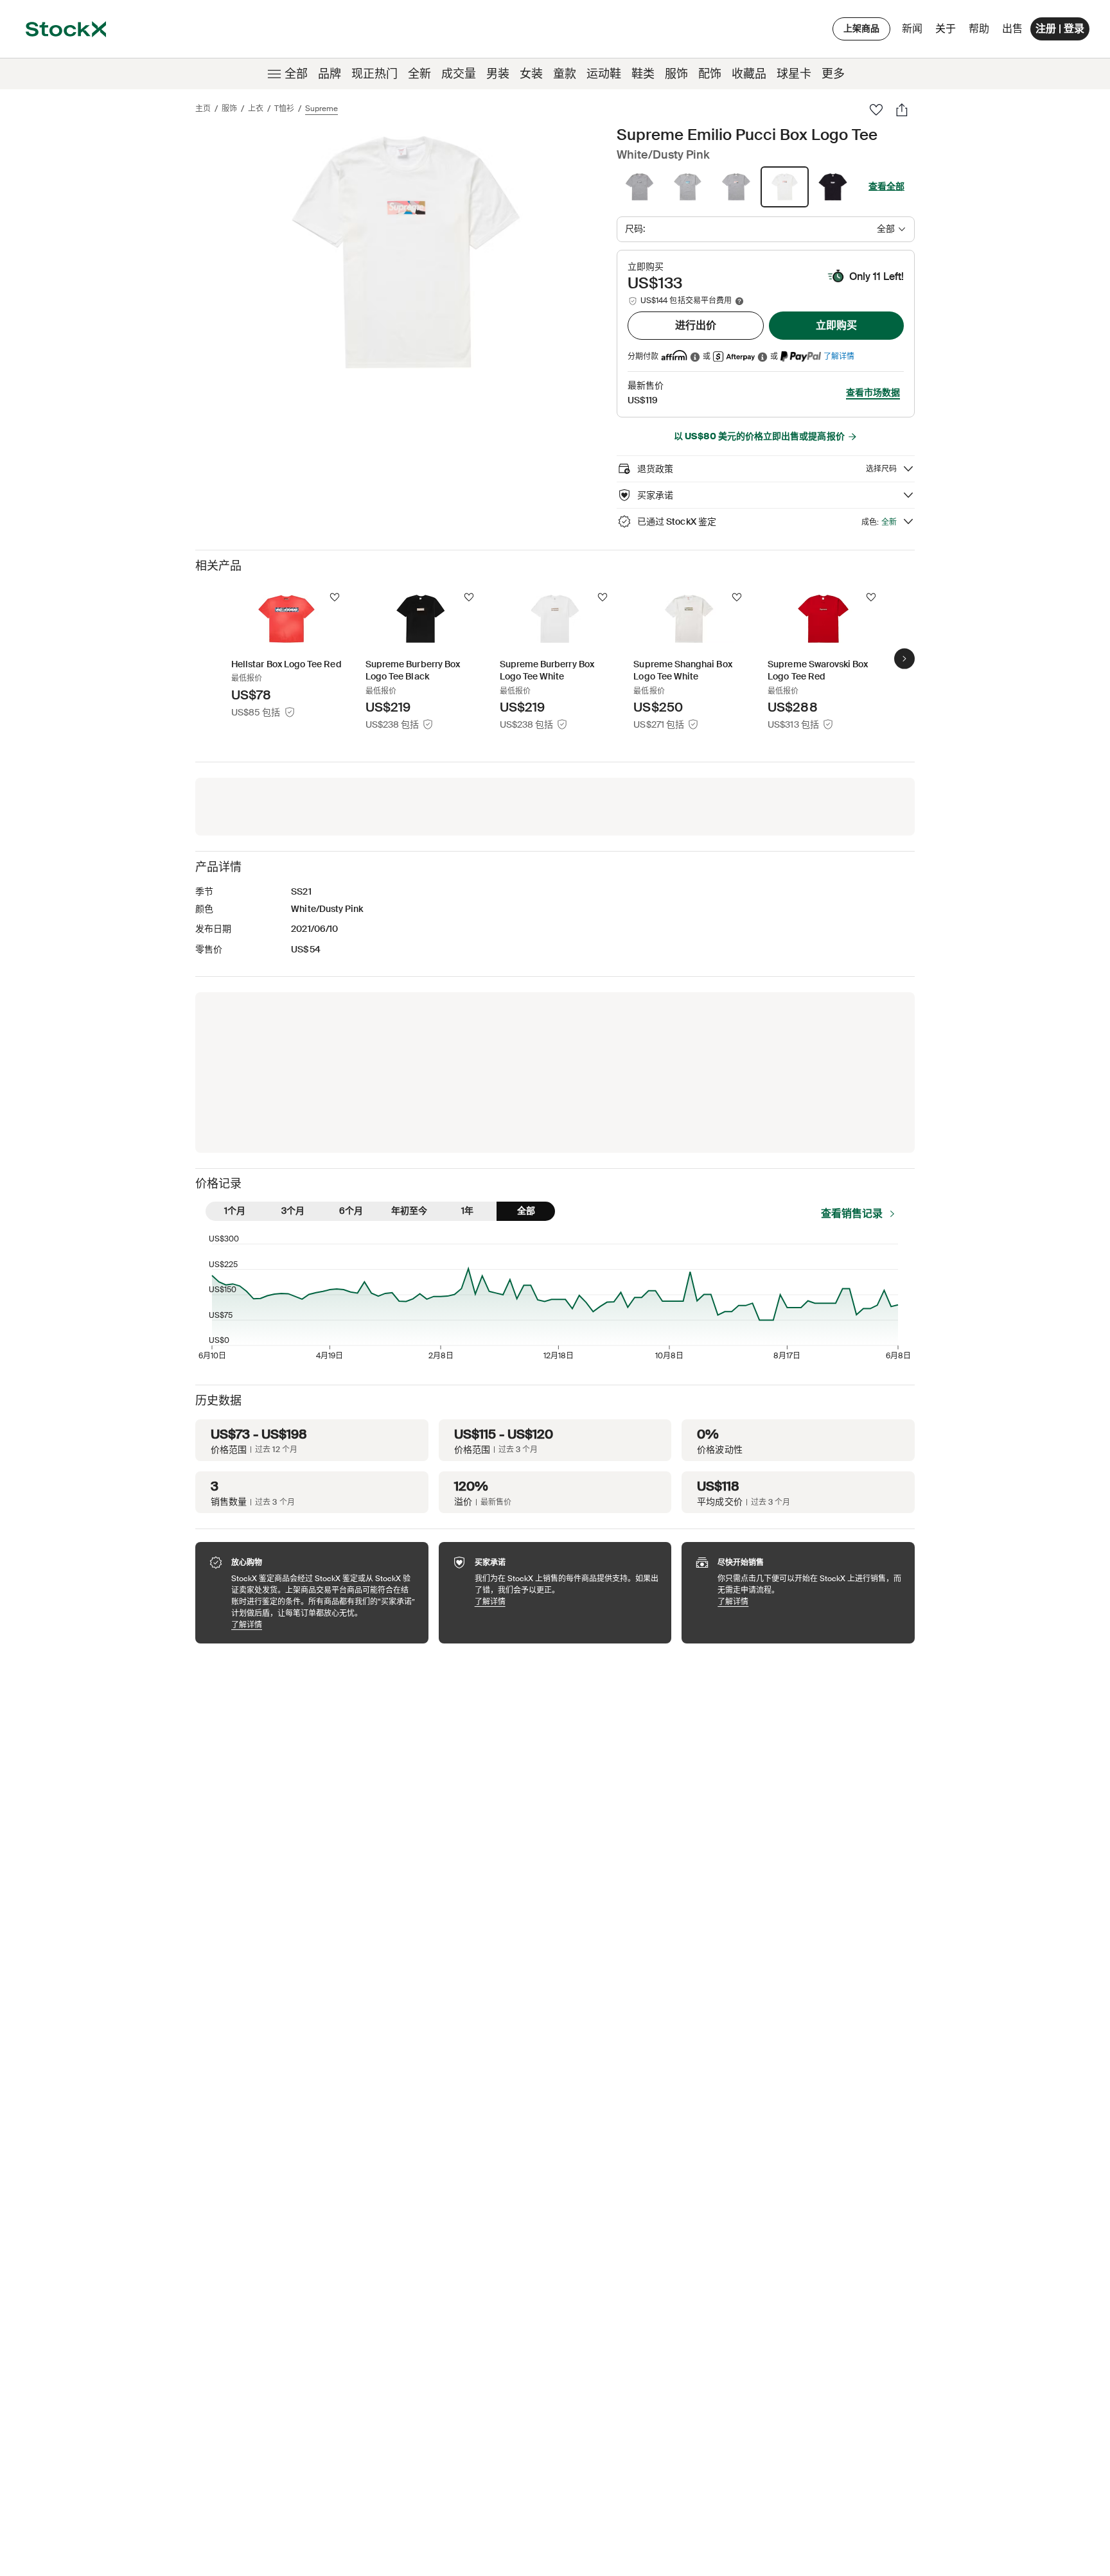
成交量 (459, 74)
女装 (531, 74)
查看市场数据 (873, 392)
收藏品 (749, 74)
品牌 (330, 74)
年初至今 (409, 1211)
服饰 (676, 74)
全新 (419, 74)
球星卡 (794, 74)
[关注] (335, 597)
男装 (498, 74)
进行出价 (696, 325)
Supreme (322, 109)
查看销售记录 (852, 1214)
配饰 (710, 74)
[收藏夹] (876, 110)
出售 (1012, 29)
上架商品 (861, 28)
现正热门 (374, 74)
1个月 (235, 1211)
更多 (833, 74)
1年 (467, 1211)
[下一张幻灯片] (904, 658)
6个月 (351, 1211)
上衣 (256, 109)
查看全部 (886, 186)
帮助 (979, 29)
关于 (948, 32)
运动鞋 (604, 74)
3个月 (293, 1211)
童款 (565, 74)
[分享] (902, 110)
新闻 (912, 29)
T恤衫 (284, 109)
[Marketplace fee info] (739, 301)
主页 (203, 109)
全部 (296, 74)
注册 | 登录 (1060, 29)
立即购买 (836, 325)
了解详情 (839, 356)
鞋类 (643, 74)
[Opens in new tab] (695, 357)
